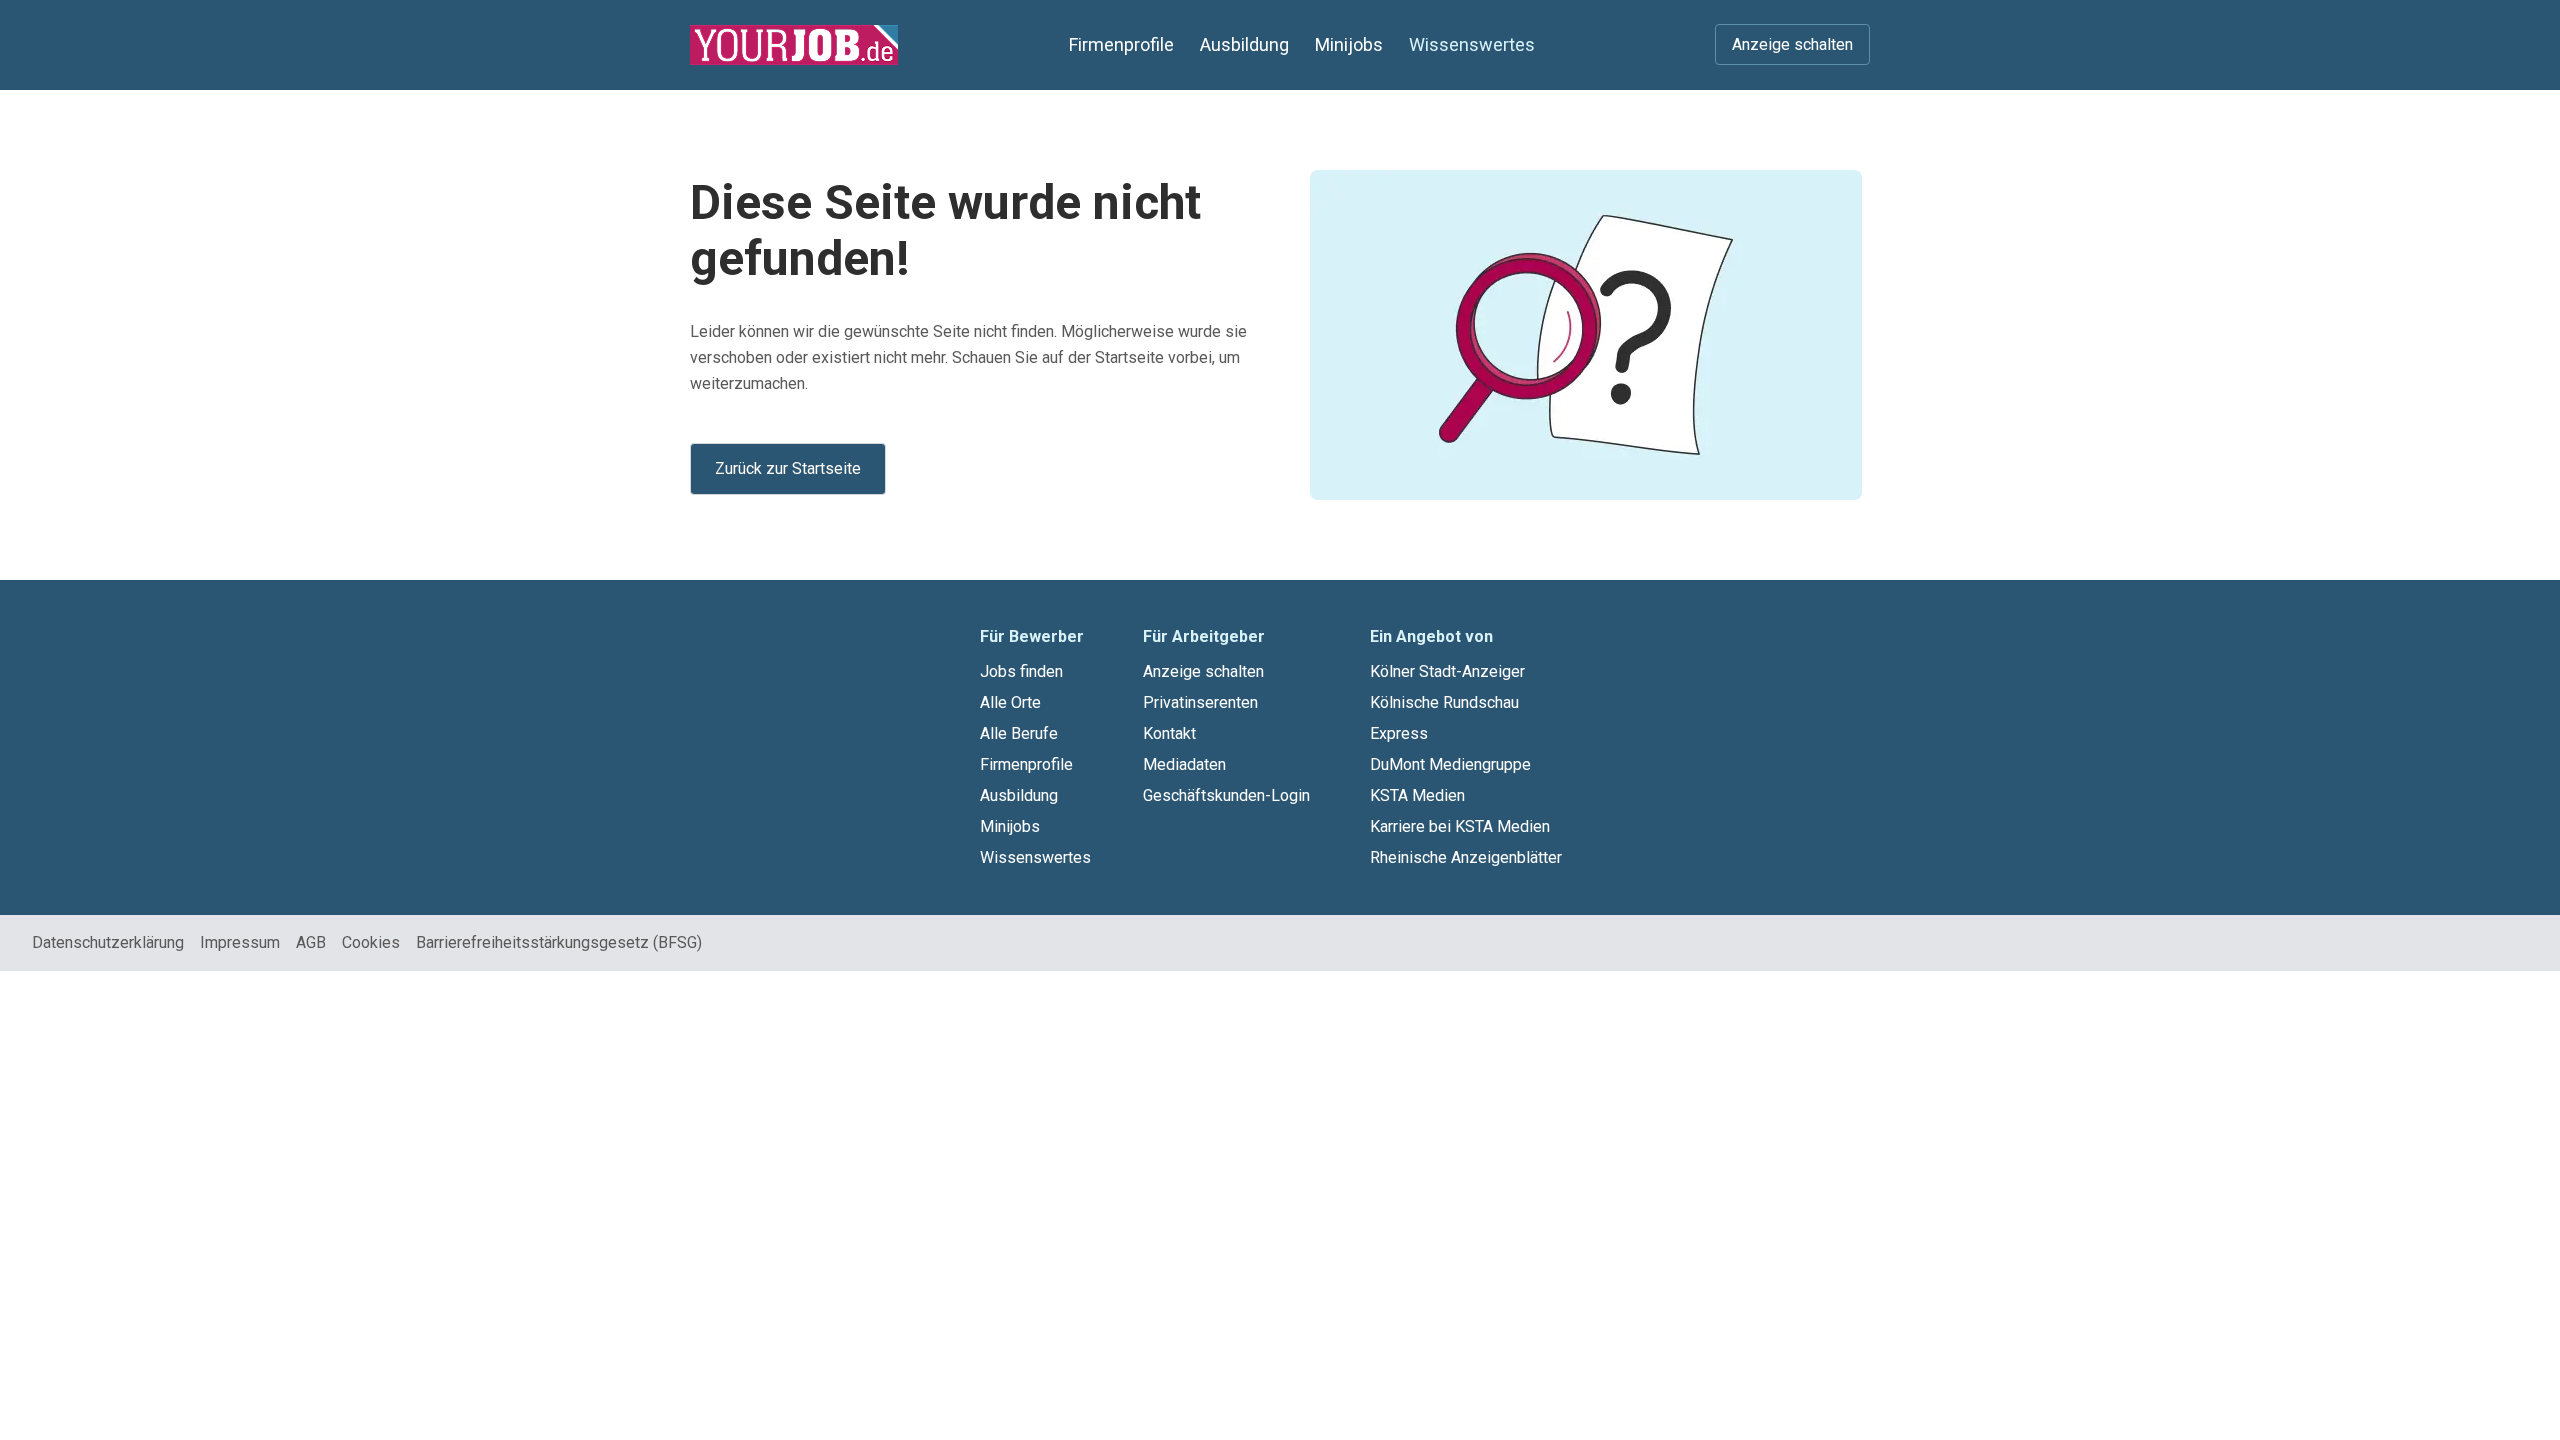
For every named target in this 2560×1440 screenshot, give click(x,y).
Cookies (371, 942)
